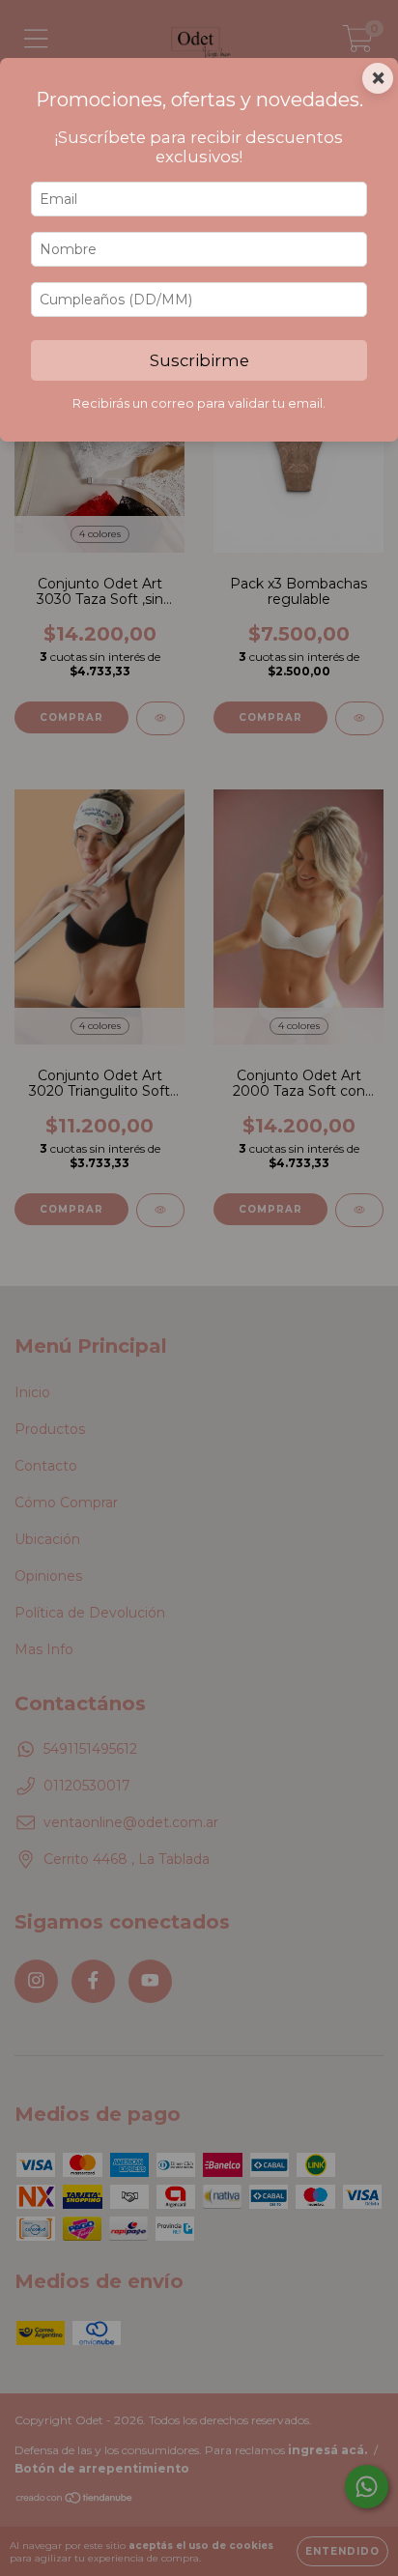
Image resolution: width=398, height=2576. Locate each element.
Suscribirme (199, 360)
